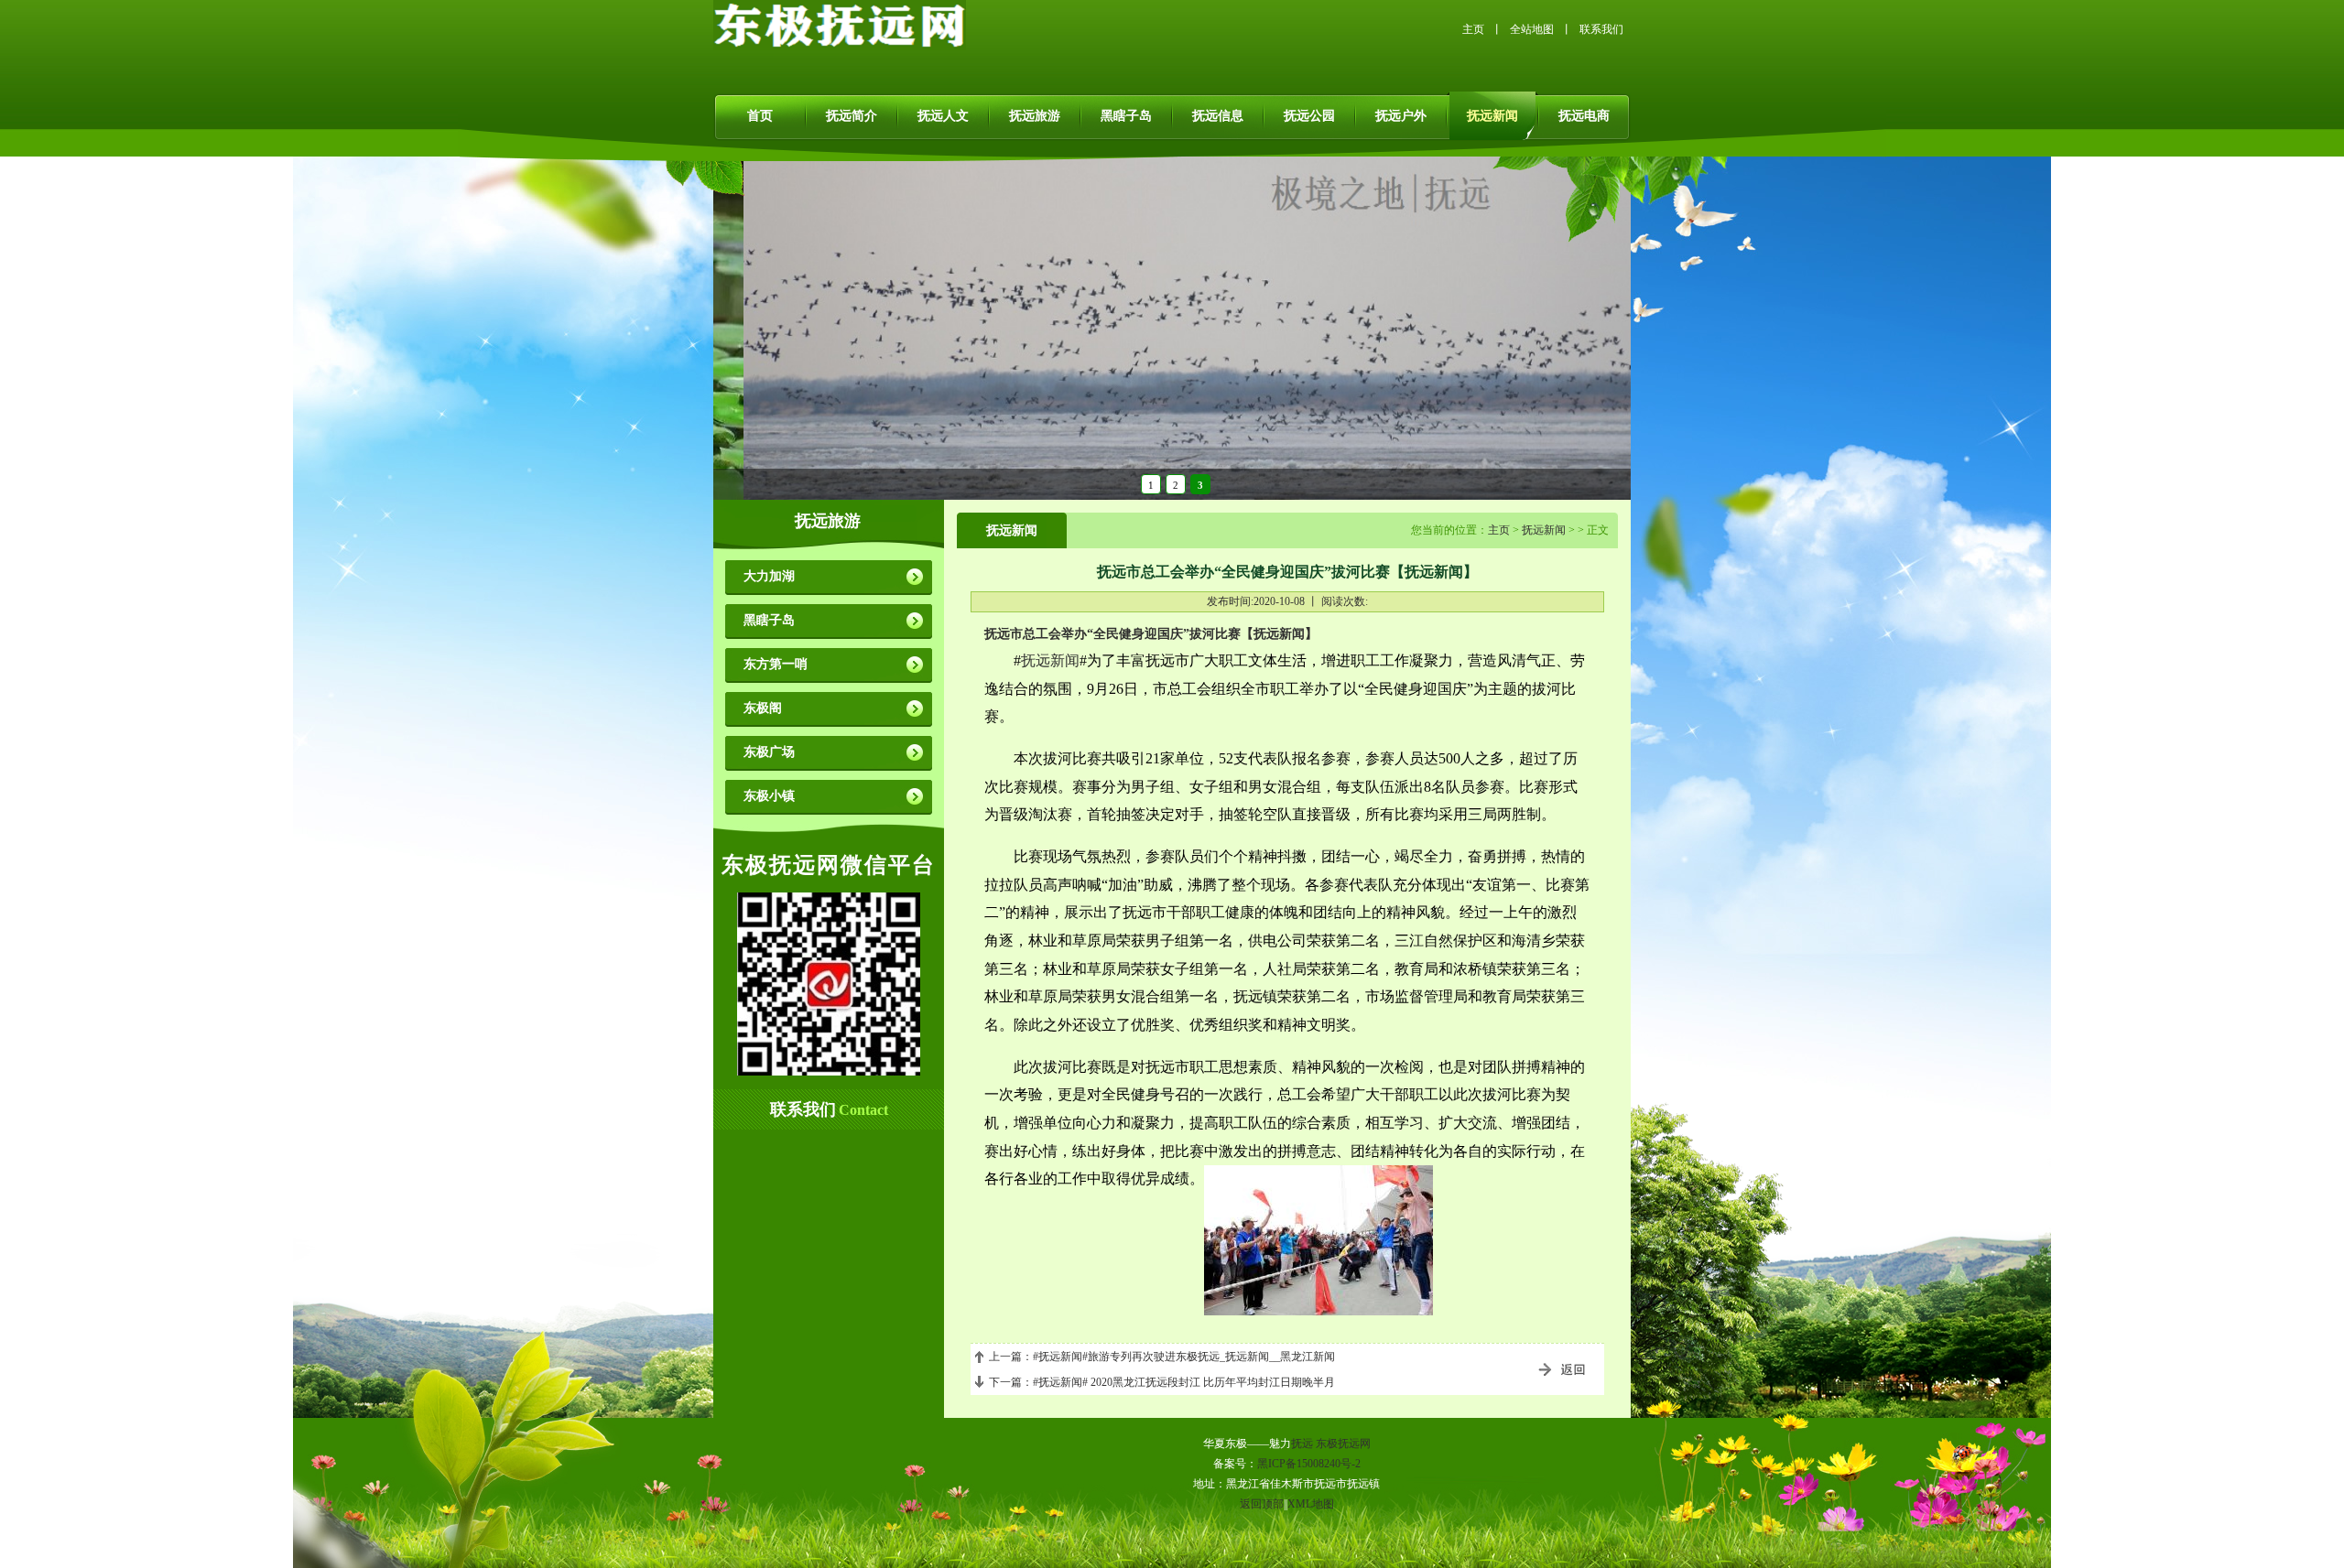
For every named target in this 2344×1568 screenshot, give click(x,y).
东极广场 (769, 752)
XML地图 (1311, 1504)
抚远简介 (852, 116)
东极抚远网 (1343, 1444)
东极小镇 (769, 796)
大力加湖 (769, 576)
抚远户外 (1401, 116)
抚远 (1302, 1444)
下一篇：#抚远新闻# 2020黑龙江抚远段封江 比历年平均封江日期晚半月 (1162, 1382)
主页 (1473, 29)
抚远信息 (1218, 116)
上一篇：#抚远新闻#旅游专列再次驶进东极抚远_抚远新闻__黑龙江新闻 (1162, 1357)
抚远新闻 (1492, 116)
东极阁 (763, 708)
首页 (760, 116)
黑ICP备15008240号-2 (1309, 1464)
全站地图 (1532, 29)
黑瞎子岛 (1126, 116)
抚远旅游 (1035, 116)
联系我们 (1601, 29)
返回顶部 (1262, 1504)
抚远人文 (943, 116)
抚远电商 (1584, 116)
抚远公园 (1309, 116)
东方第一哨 (776, 664)
